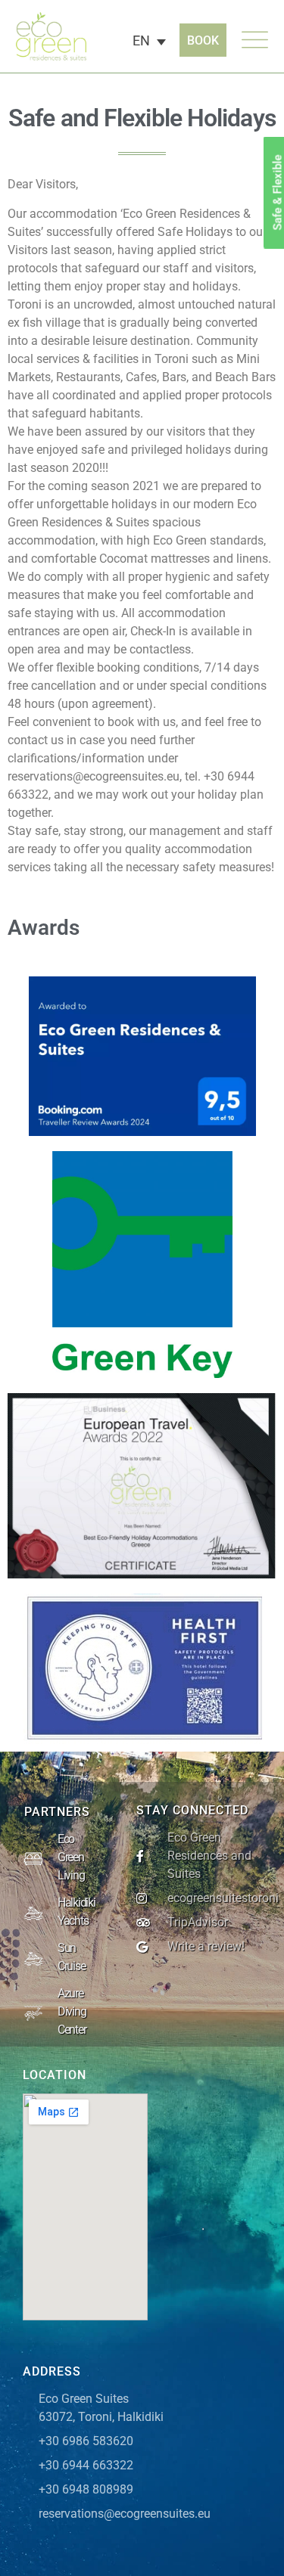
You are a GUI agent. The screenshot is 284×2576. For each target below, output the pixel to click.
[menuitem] (146, 42)
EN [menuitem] (141, 40)
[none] (153, 42)
